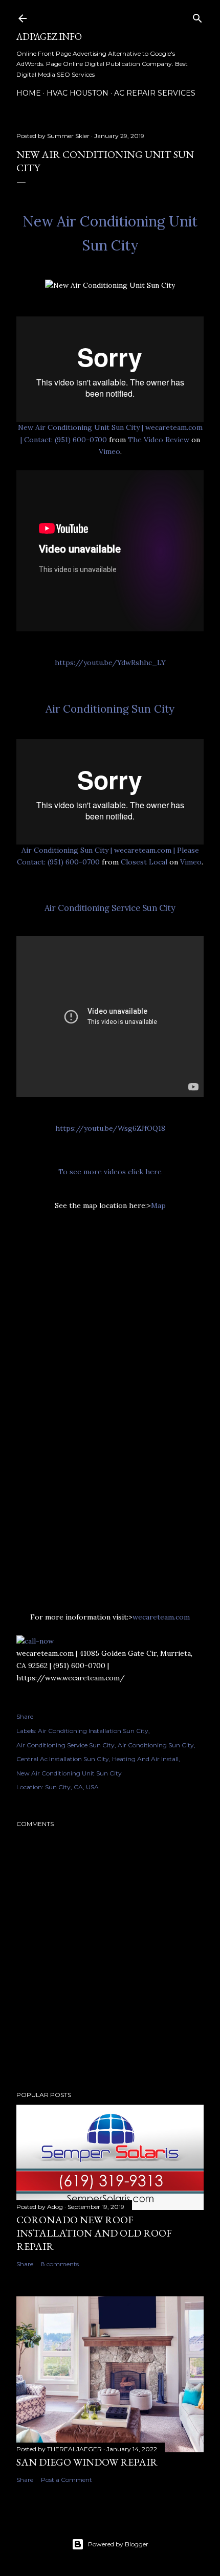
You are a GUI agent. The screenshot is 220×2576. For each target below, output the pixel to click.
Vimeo (109, 451)
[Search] (197, 16)
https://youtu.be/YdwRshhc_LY (110, 663)
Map (158, 1205)
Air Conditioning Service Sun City (110, 908)
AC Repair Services (155, 93)
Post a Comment (67, 2480)
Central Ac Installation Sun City (63, 1759)
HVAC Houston (78, 93)
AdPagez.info (49, 37)
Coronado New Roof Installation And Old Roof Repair (94, 2233)
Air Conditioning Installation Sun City (93, 1731)
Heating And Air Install (145, 1759)
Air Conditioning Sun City (110, 709)
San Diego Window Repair (87, 2462)
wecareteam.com (161, 1617)
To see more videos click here (110, 1172)
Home (29, 93)
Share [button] (25, 1716)
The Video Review (159, 440)
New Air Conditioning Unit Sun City (69, 1773)
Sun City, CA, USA (72, 1787)
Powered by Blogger (118, 2544)
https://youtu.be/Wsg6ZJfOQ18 (110, 1128)
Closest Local (144, 862)
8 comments (60, 2264)
